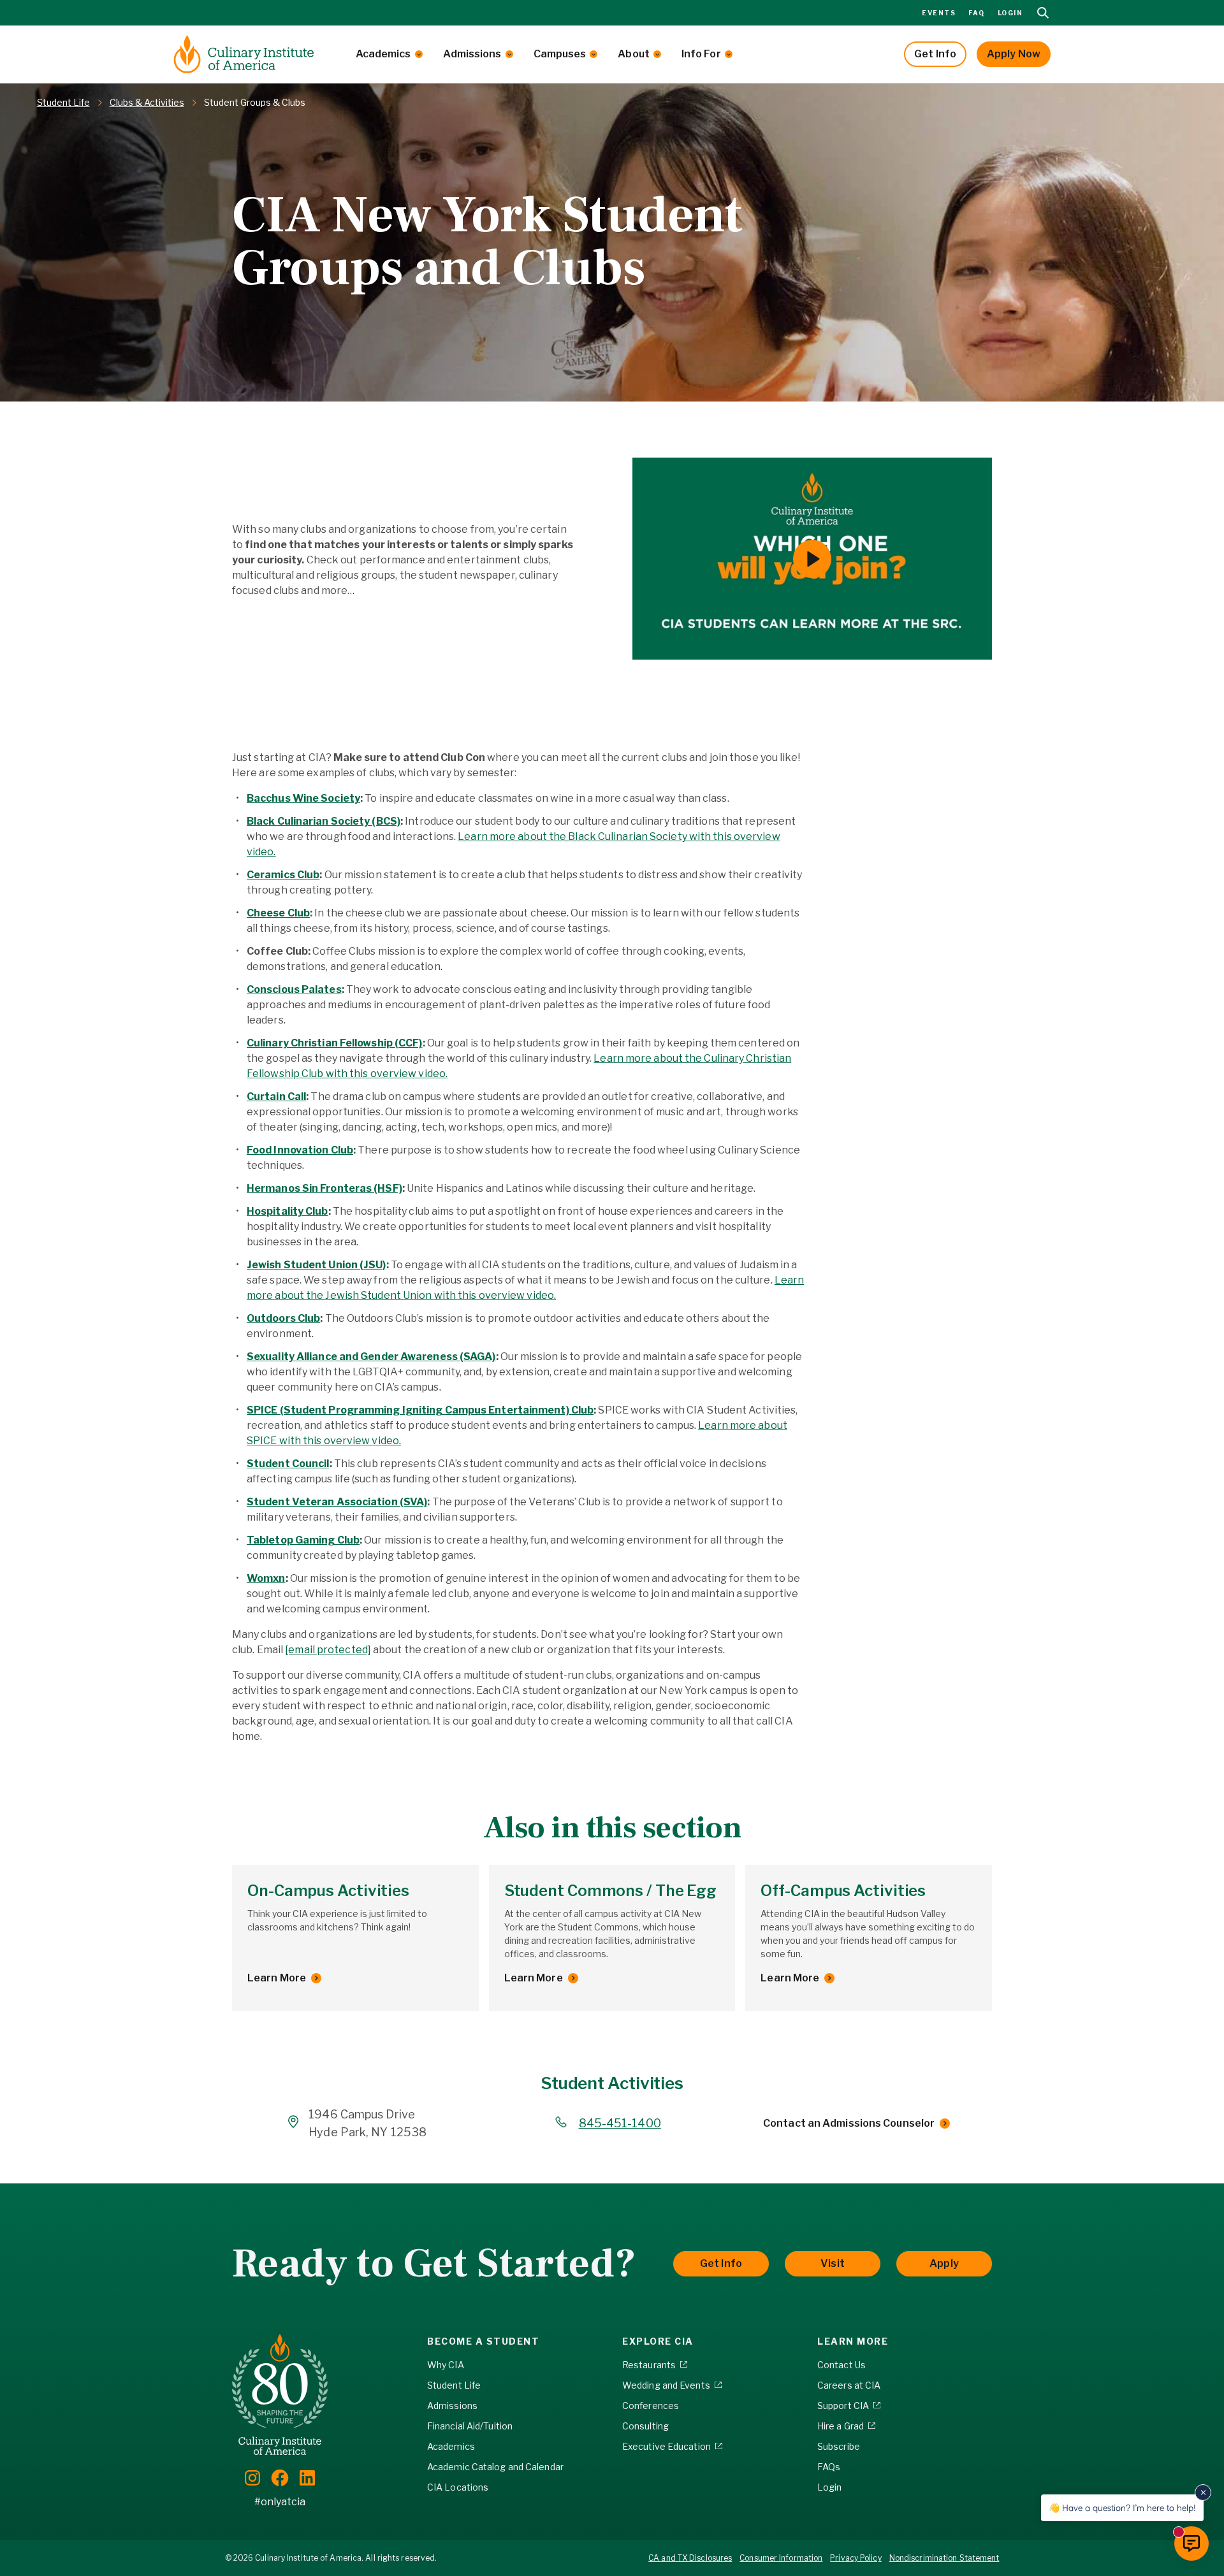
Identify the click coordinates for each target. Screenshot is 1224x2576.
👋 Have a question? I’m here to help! (1122, 2507)
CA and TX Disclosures (690, 2558)
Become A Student (483, 2341)
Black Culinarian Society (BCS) (324, 821)
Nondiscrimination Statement (944, 2558)
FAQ (977, 13)
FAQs (829, 2467)
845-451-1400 (620, 2123)
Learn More (277, 1978)
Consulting (645, 2426)
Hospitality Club (288, 1211)
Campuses (560, 54)
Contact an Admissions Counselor (849, 2123)
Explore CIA (658, 2341)
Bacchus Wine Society (303, 798)
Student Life (454, 2385)
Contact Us (841, 2365)
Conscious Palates (294, 989)
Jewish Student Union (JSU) (317, 1265)
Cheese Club (278, 913)
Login (1010, 13)
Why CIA (446, 2365)
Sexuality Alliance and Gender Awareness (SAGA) (371, 1357)
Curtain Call (276, 1096)
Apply (944, 2263)
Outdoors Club (283, 1318)
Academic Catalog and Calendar (495, 2467)
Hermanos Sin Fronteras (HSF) (324, 1188)
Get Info (935, 54)
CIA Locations (458, 2487)
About (634, 54)
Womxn (266, 1578)
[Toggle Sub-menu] (419, 54)
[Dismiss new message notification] (1203, 2493)
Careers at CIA (849, 2385)
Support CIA (843, 2406)
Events (939, 13)
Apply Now (1014, 54)
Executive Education (667, 2446)
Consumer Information (781, 2558)
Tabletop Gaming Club (303, 1540)
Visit (833, 2263)
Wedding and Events (666, 2385)
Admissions (472, 54)
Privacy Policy (856, 2558)
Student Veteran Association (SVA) (337, 1502)
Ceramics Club (283, 875)
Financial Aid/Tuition (470, 2426)
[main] (612, 1092)
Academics (383, 54)
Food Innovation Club (300, 1150)
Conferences (651, 2406)
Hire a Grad (841, 2426)
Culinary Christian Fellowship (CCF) (335, 1043)
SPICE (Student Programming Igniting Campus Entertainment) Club (420, 1410)
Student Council (288, 1464)
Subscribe (839, 2446)
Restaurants (649, 2365)
